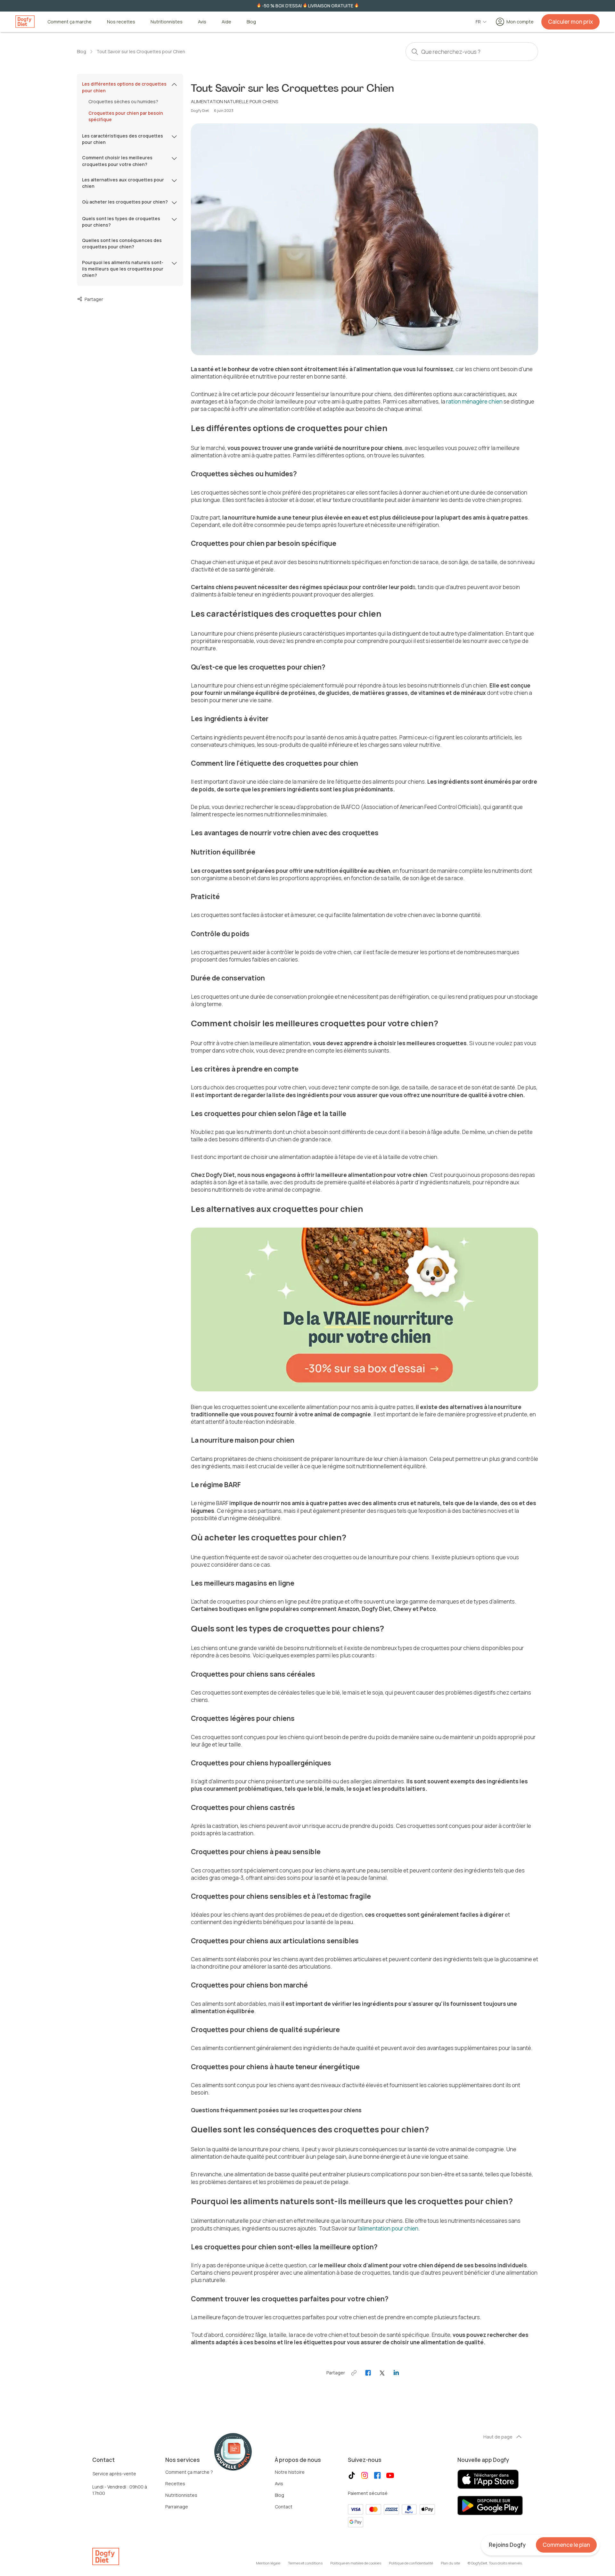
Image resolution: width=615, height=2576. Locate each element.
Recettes (175, 2484)
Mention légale (268, 2563)
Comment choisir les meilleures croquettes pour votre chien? (117, 161)
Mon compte (520, 22)
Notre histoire (290, 2472)
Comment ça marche (70, 22)
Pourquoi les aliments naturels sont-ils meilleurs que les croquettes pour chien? (123, 269)
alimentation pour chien (389, 2228)
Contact (284, 2507)
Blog (251, 22)
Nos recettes (121, 22)
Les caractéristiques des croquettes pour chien (123, 139)
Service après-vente (114, 2474)
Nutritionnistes (167, 22)
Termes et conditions (305, 2563)
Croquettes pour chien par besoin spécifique (126, 116)
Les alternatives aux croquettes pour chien (123, 183)
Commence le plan (566, 2545)
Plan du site (450, 2563)
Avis (202, 22)
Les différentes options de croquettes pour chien (124, 87)
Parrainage (177, 2507)
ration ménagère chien (474, 401)
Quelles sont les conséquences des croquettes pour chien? (122, 243)
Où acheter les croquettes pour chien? (125, 202)
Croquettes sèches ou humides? (123, 101)
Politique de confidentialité (411, 2563)
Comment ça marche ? (189, 2472)
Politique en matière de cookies (356, 2563)
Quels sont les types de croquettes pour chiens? (121, 222)
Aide (226, 22)
